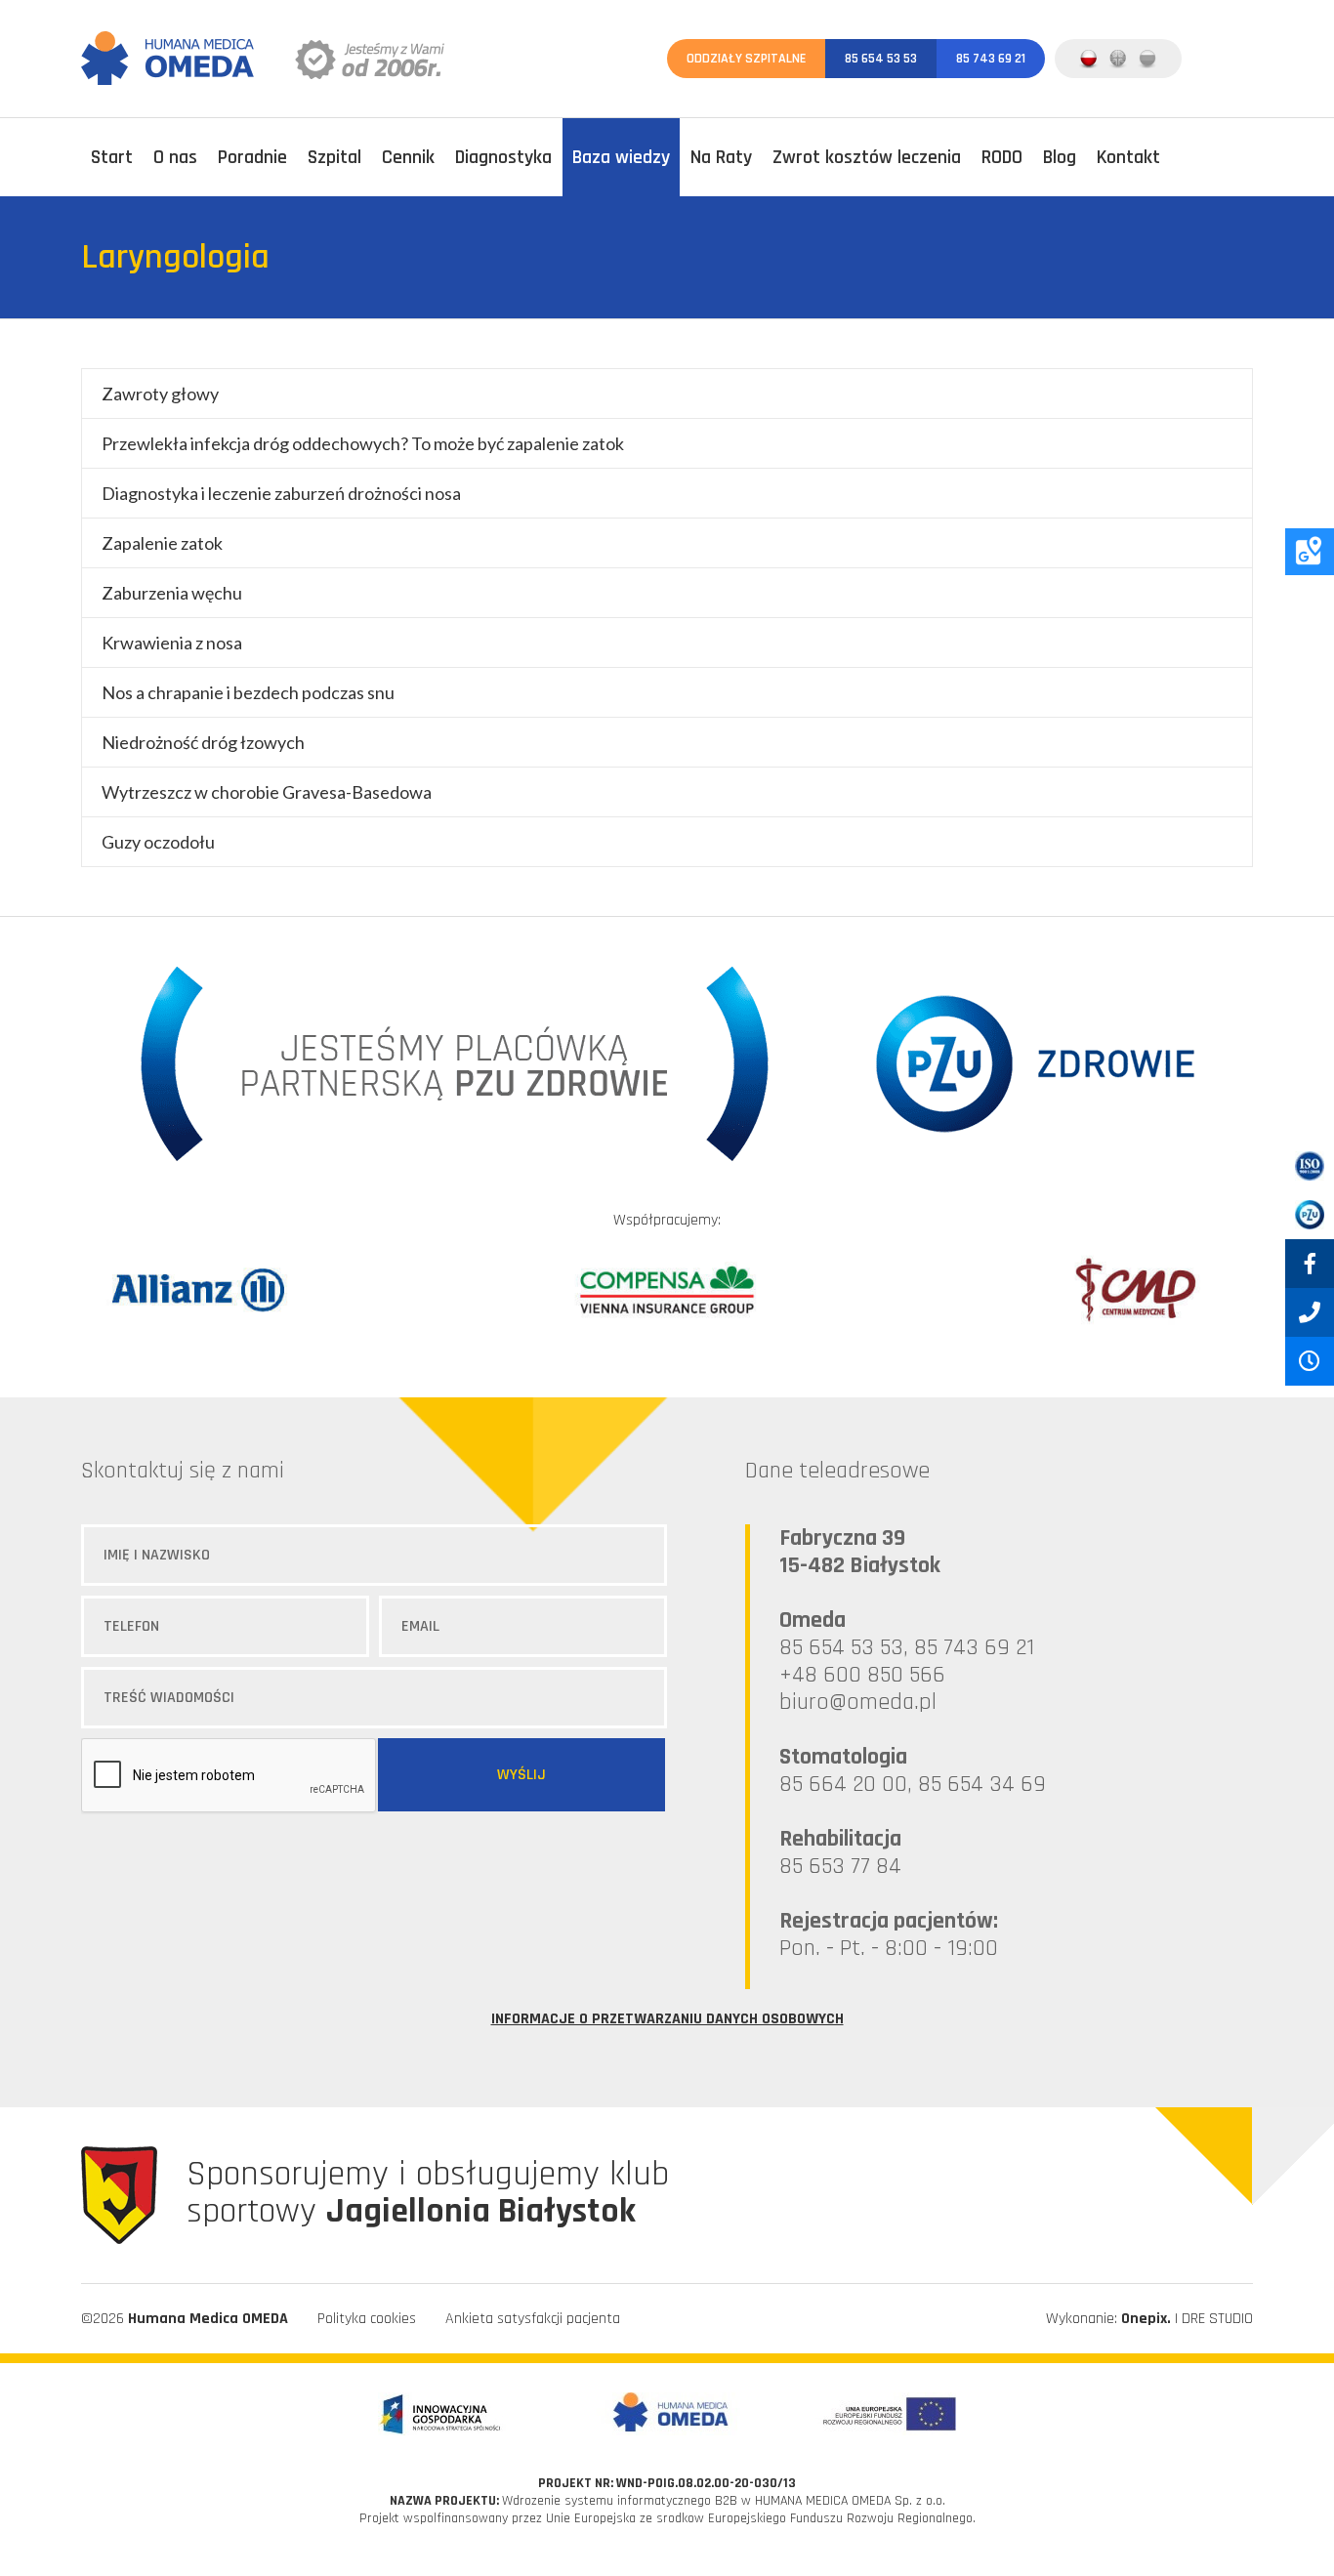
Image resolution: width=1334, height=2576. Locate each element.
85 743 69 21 (991, 59)
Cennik (408, 157)
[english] (1118, 59)
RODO (1002, 157)
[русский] (1147, 59)
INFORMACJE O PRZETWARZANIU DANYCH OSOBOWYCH (667, 2019)
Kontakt (1128, 157)
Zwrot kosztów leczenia (867, 157)
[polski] (1089, 59)
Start (112, 157)
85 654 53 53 (881, 59)
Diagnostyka (503, 157)
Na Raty (721, 157)
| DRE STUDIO (1187, 2319)
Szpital (334, 157)
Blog (1060, 157)
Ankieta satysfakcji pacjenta (533, 2319)
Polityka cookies (367, 2319)
